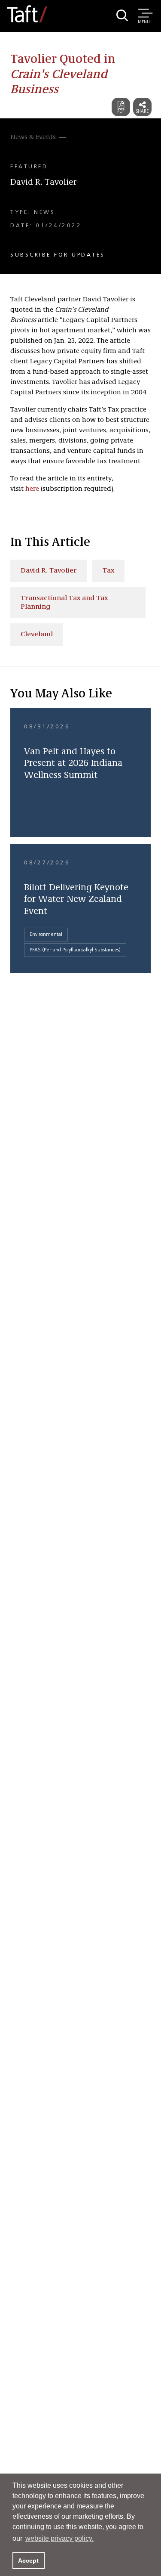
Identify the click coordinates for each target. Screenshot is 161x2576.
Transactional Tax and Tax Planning (64, 603)
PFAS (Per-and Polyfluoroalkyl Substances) (75, 950)
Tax (108, 571)
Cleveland (37, 635)
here (32, 489)
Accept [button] (28, 2561)
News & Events (33, 137)
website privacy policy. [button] (59, 2538)
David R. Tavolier (44, 183)
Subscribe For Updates (58, 255)
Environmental (46, 935)
